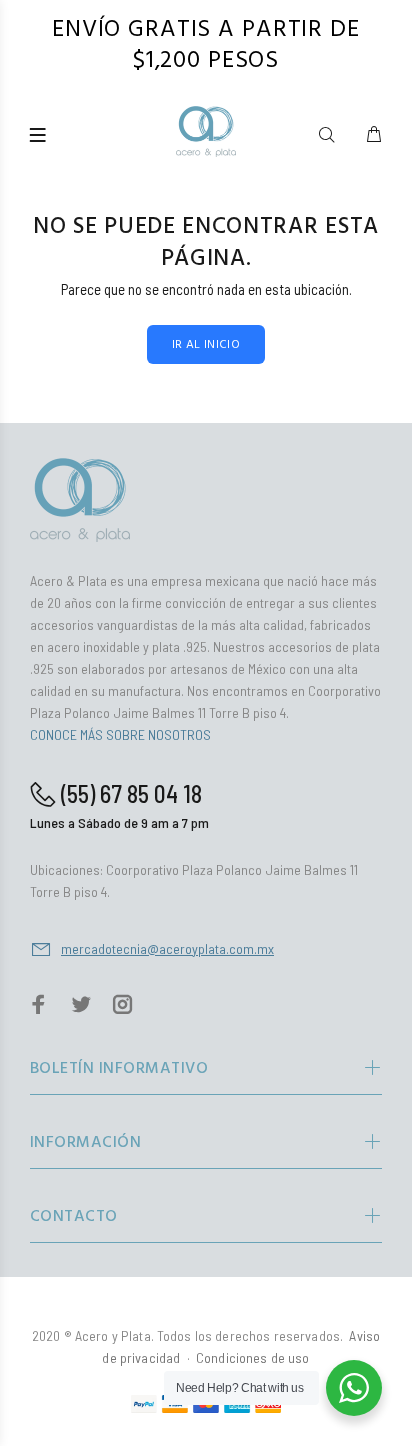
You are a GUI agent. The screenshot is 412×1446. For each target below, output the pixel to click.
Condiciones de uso (253, 1357)
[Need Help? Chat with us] (354, 1388)
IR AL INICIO (206, 345)
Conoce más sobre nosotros (120, 734)
